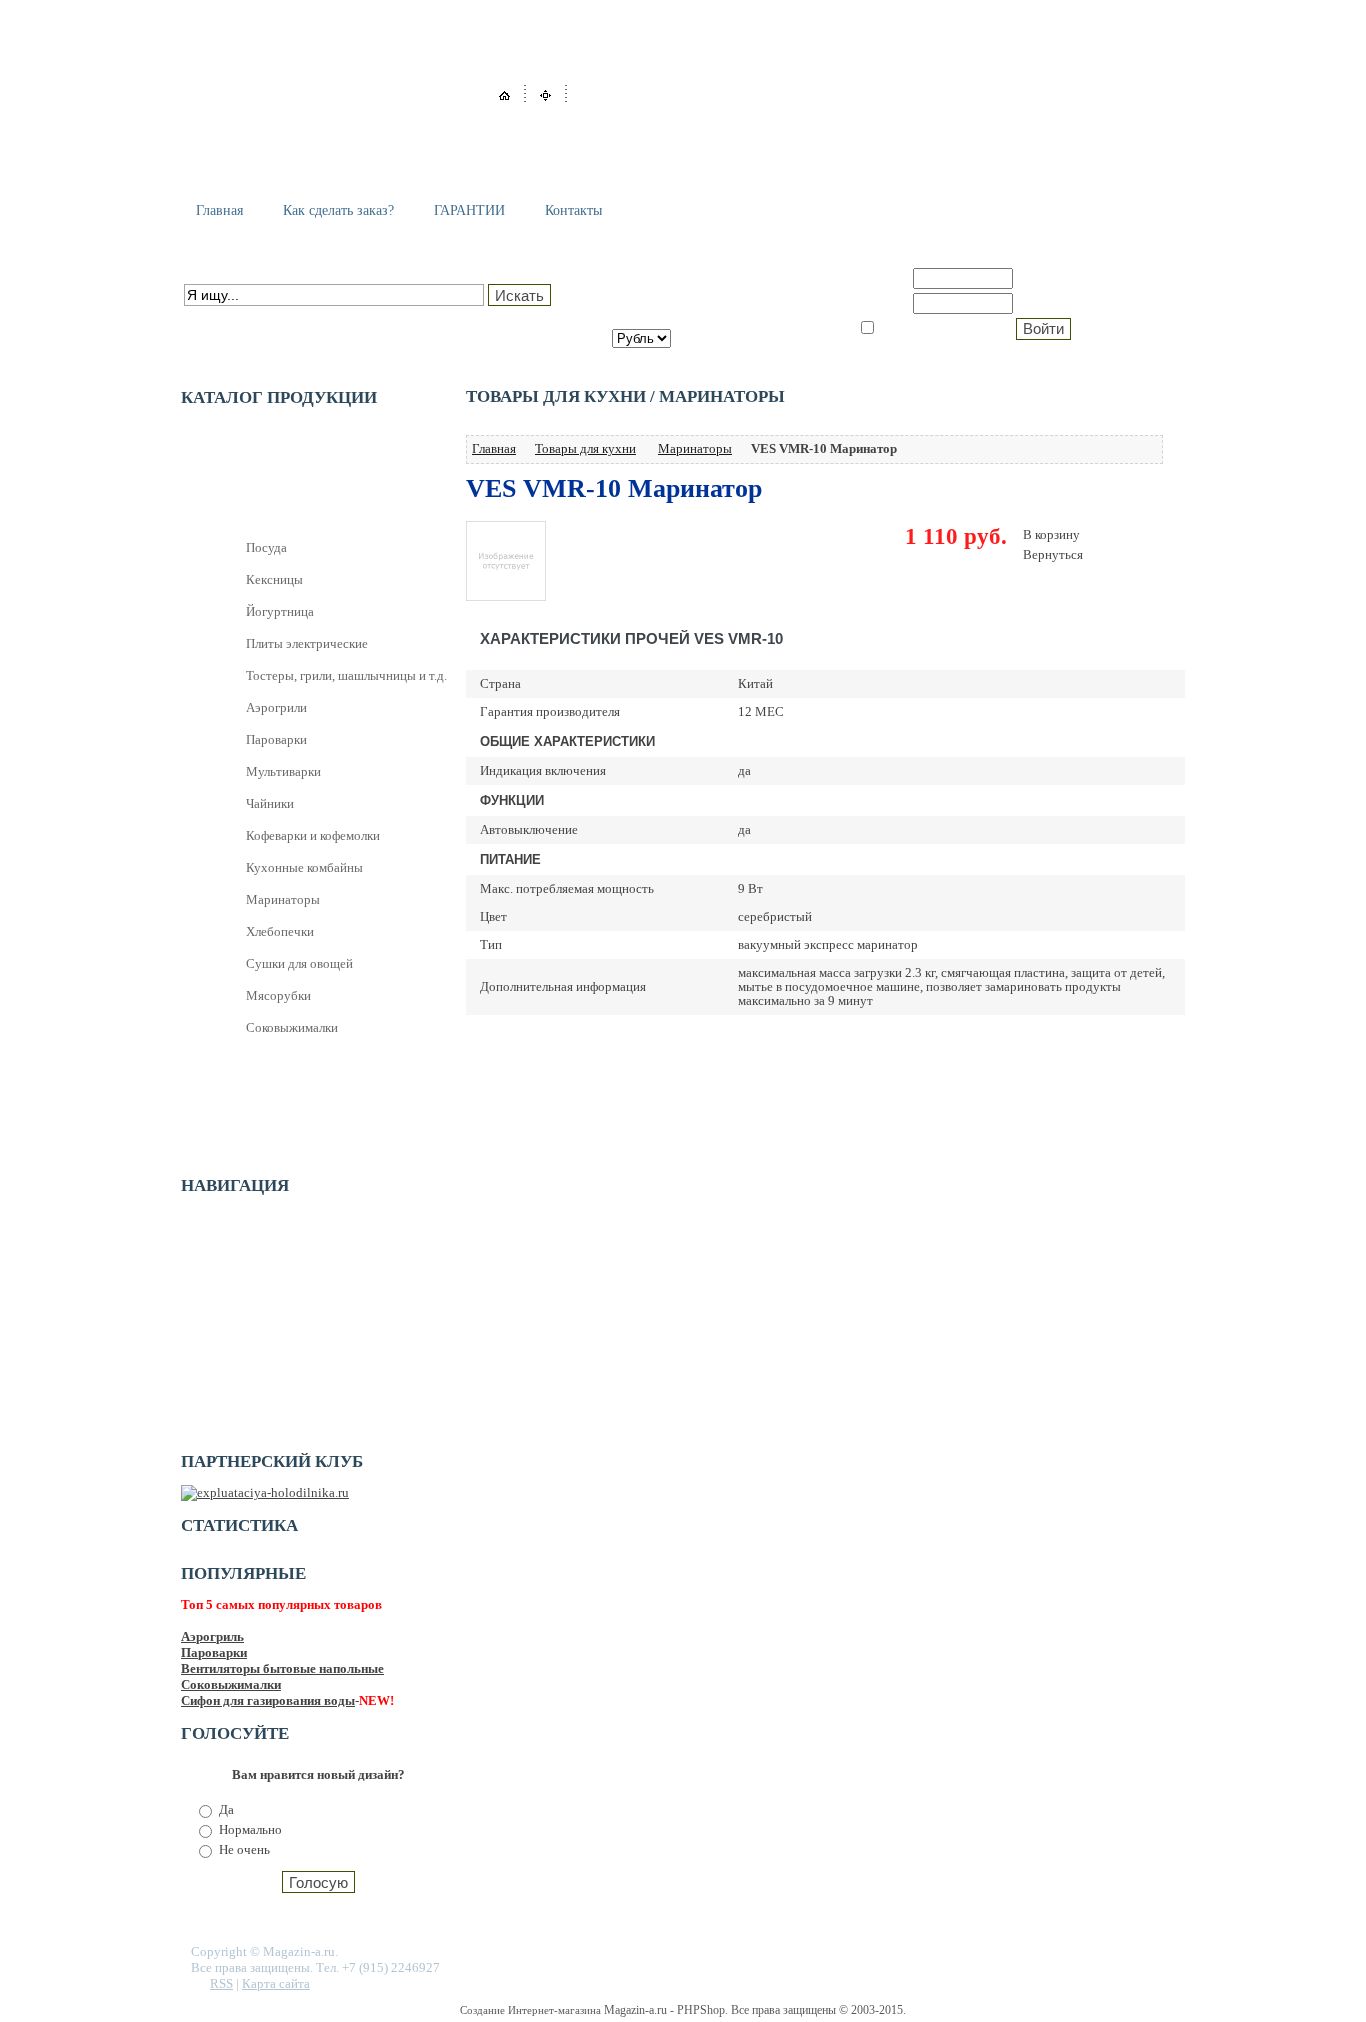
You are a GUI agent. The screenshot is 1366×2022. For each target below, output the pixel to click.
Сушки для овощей (299, 963)
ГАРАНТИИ (469, 210)
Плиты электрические (307, 643)
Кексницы (274, 579)
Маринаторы (283, 899)
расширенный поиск (241, 317)
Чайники (270, 803)
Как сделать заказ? (338, 210)
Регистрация (1061, 278)
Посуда (266, 547)
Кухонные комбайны (304, 867)
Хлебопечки (280, 931)
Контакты (573, 210)
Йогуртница (280, 611)
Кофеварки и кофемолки (313, 835)
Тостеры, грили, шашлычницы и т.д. (346, 675)
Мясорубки (278, 995)
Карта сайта (276, 1983)
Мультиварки (283, 771)
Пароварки (276, 739)
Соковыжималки (292, 1027)
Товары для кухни (585, 448)
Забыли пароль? (1074, 303)
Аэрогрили (276, 707)
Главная (219, 210)
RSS (221, 1983)
